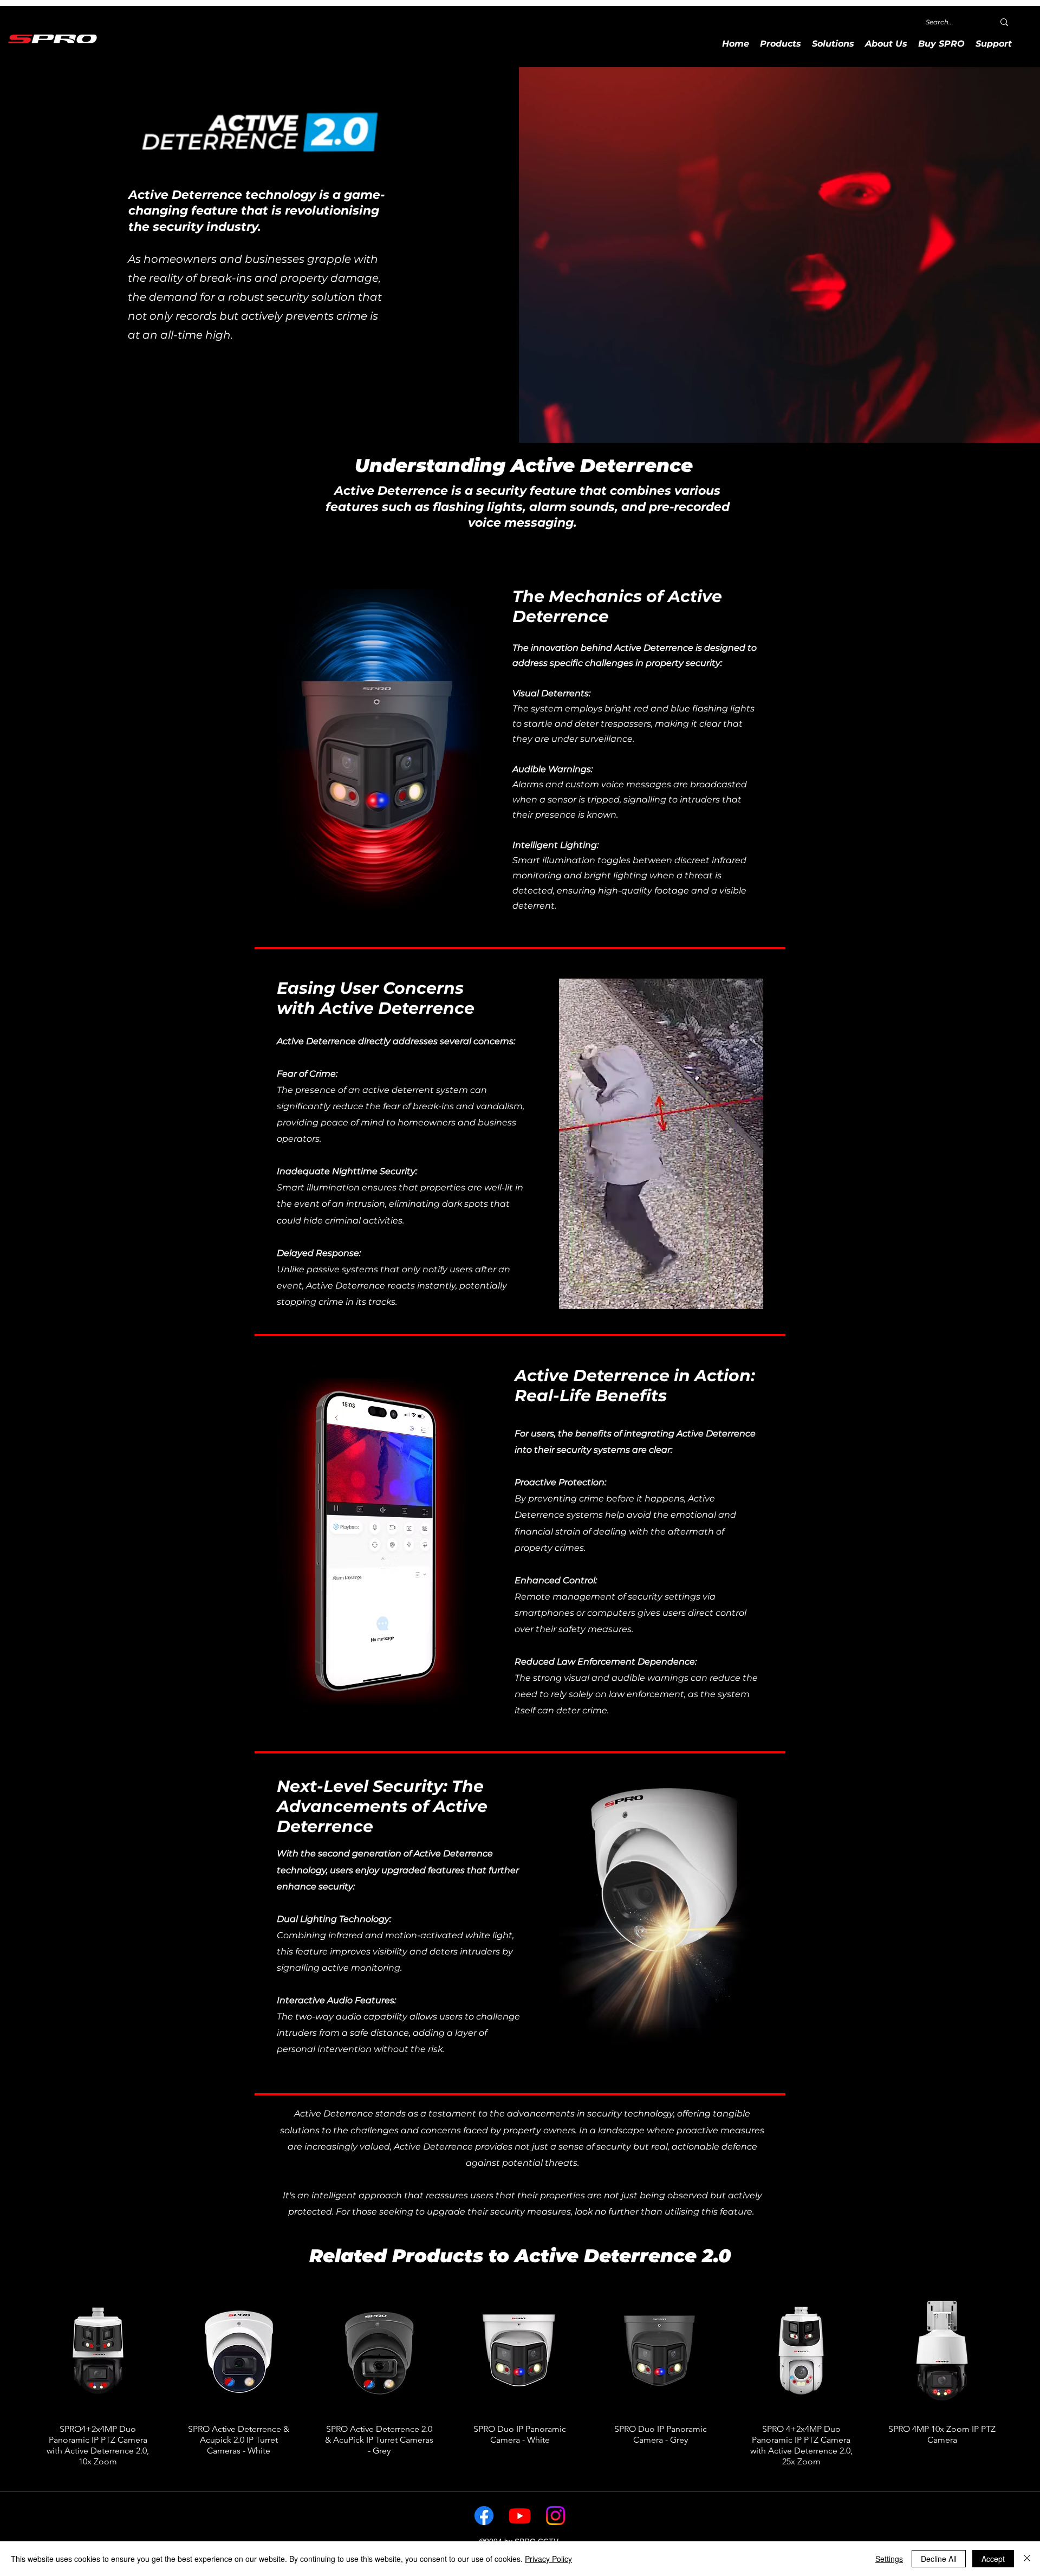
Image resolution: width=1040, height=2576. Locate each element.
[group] (520, 2381)
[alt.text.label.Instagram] (555, 2516)
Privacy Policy (548, 2559)
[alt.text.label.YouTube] (520, 2516)
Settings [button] (889, 2559)
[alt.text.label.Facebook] (484, 2516)
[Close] (1027, 2559)
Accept (993, 2559)
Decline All (939, 2559)
